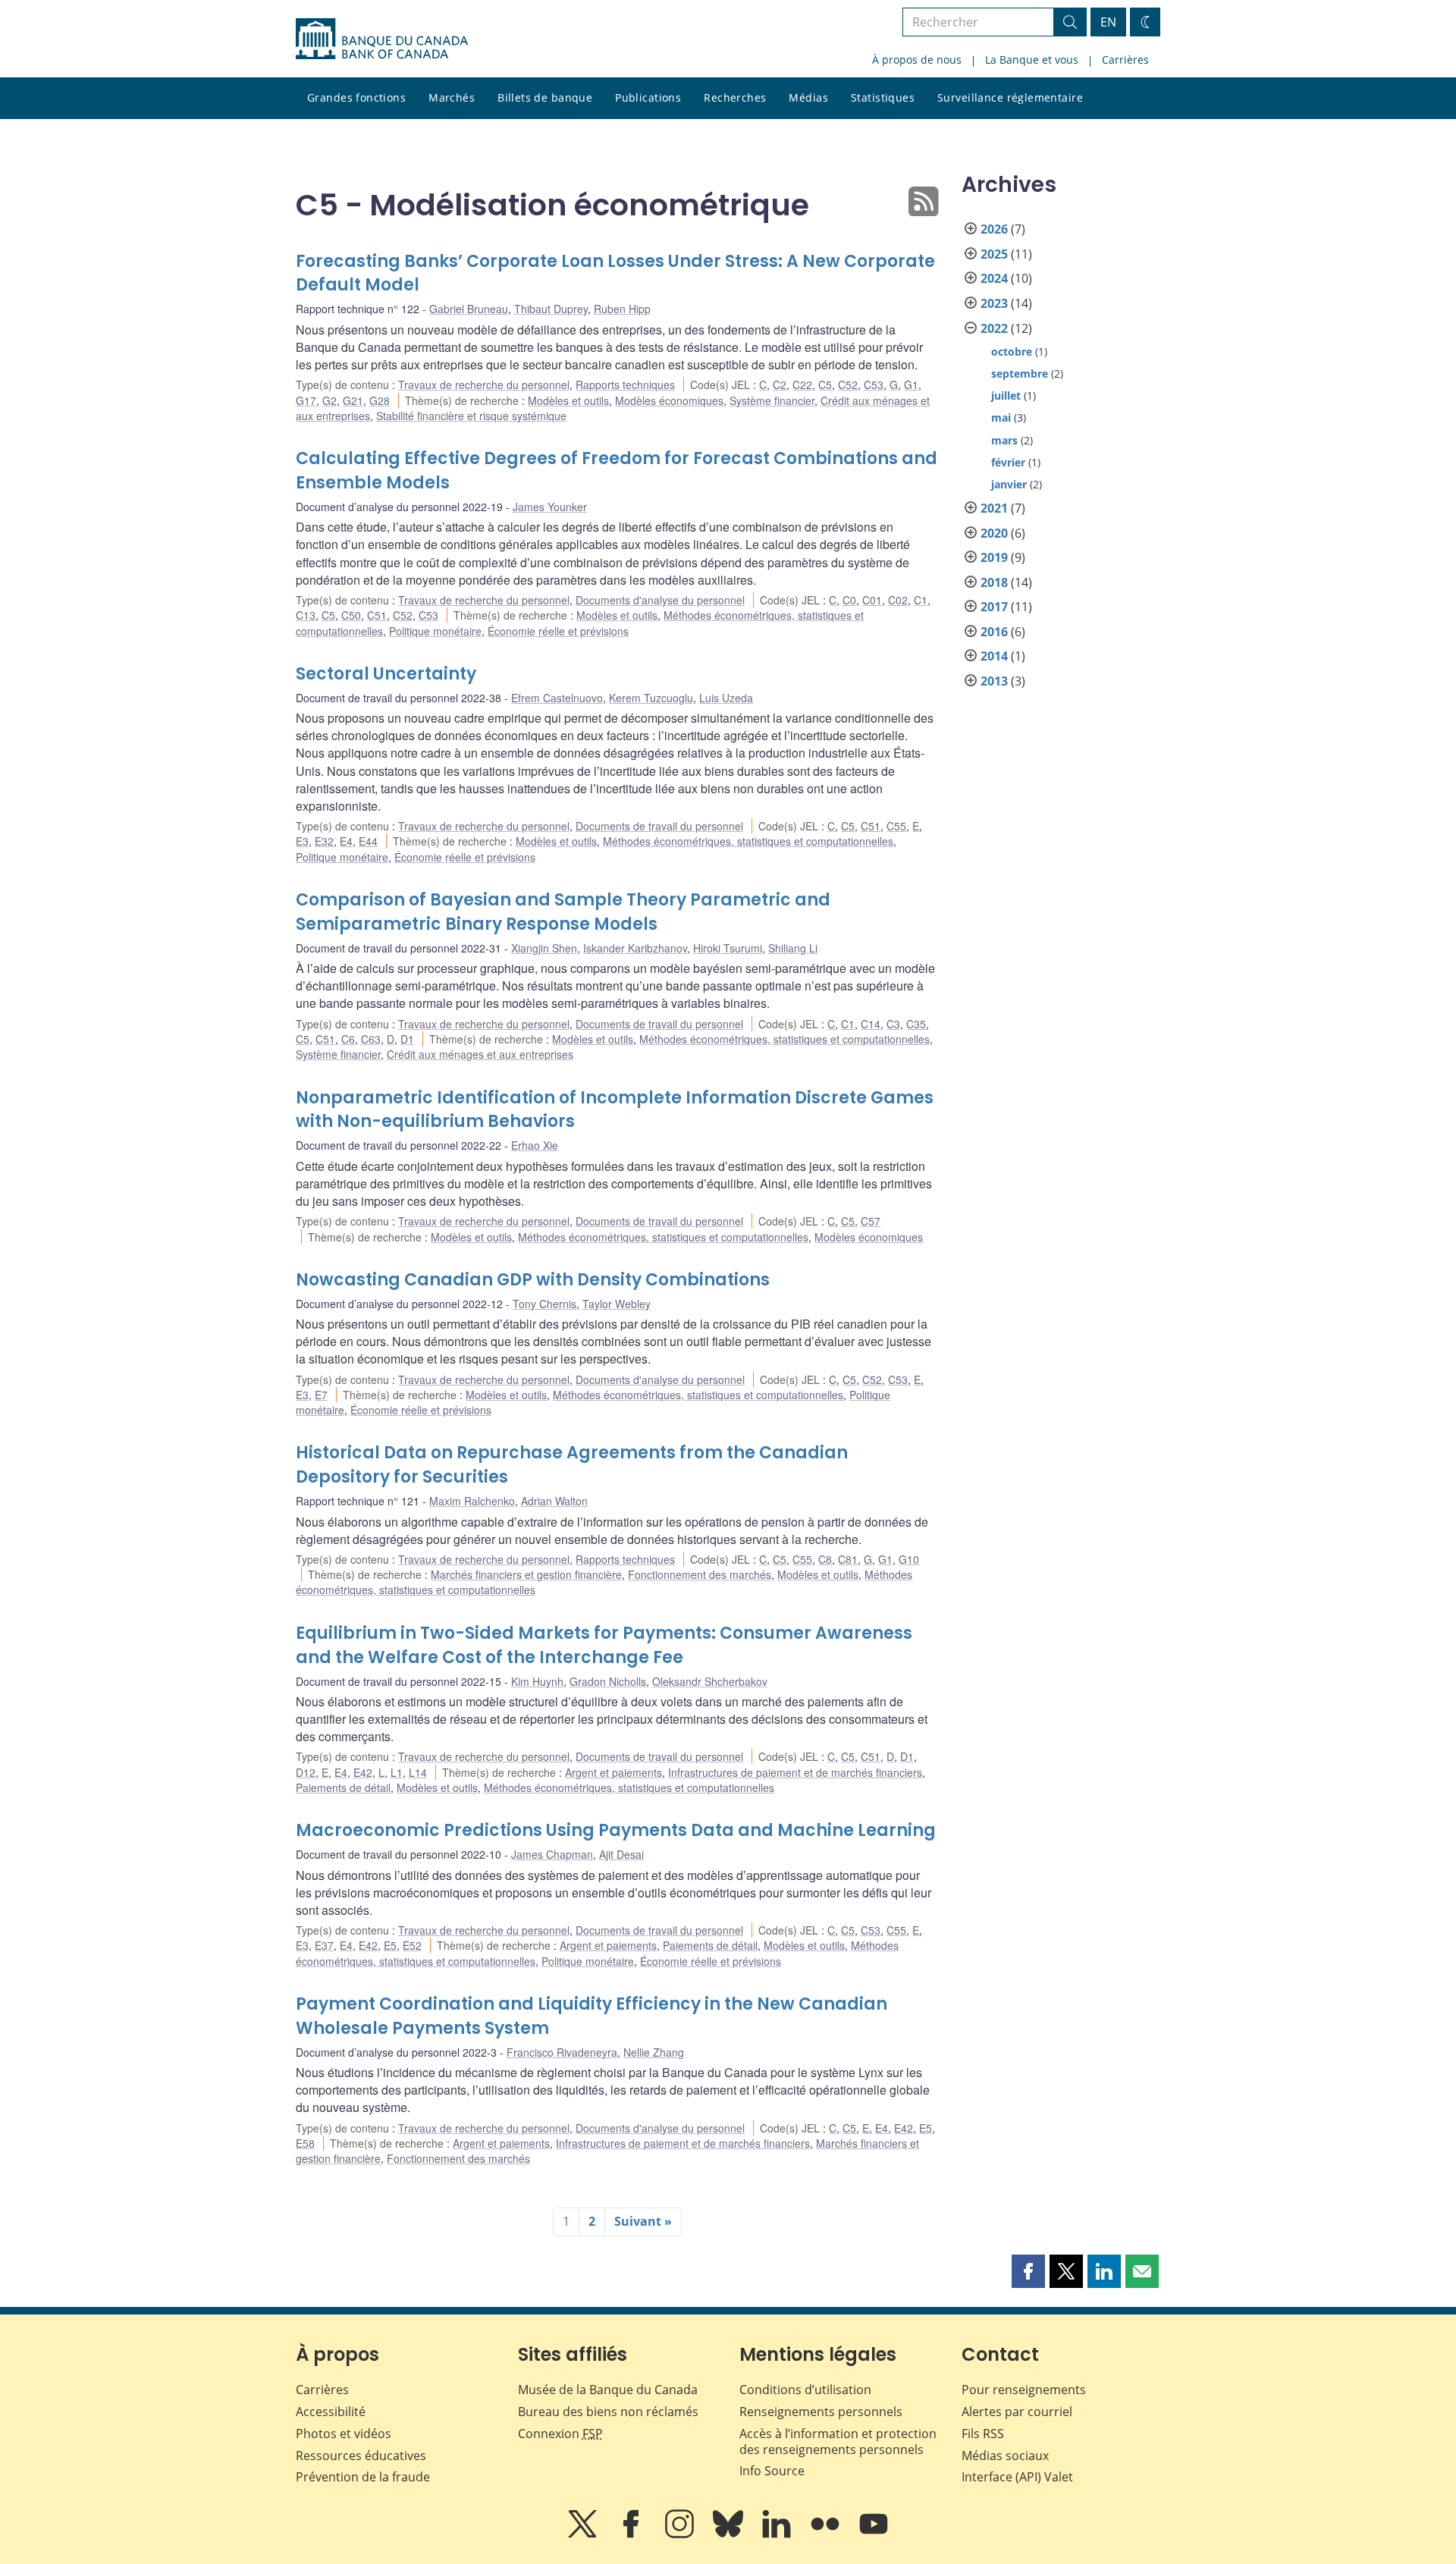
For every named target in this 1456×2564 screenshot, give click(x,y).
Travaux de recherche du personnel (484, 384)
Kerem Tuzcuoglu (651, 698)
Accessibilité (331, 2412)
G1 (911, 384)
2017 (994, 607)
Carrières (1125, 60)
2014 (994, 656)
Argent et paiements (613, 1772)
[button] (1028, 2271)
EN (1108, 22)
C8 (825, 1559)
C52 (848, 384)
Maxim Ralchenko (472, 1501)
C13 (306, 615)
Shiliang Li (793, 948)
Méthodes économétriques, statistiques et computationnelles (748, 841)
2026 (994, 229)
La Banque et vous (1032, 60)
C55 (896, 826)
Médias (808, 97)
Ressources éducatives (361, 2456)
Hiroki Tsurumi (728, 948)
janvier (1009, 484)
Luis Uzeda (726, 698)
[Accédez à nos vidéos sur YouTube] (874, 2534)
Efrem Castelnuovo (557, 698)
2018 (994, 582)
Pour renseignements (1024, 2390)
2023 (994, 303)
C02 (898, 600)
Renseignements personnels (821, 2412)
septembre (1020, 373)
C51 (377, 615)
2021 (994, 508)
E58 (305, 2143)
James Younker (550, 507)
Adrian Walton (554, 1501)
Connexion (560, 2434)
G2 (329, 400)
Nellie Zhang (654, 2052)
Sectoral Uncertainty (386, 674)
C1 (921, 600)
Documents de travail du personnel (659, 826)
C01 (872, 600)
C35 (916, 1024)
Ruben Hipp (622, 309)
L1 (397, 1772)
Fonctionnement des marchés (700, 1574)
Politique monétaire (435, 631)
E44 (368, 841)
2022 (994, 328)
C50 (351, 615)
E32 (324, 841)
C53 (874, 384)
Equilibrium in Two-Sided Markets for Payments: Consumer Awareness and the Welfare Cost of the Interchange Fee (604, 1645)
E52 (412, 1945)
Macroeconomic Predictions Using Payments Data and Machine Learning (616, 1830)
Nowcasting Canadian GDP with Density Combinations (533, 1280)
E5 (390, 1945)
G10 (909, 1559)
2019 (994, 557)
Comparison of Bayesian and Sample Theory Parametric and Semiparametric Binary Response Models (563, 912)
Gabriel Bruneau (469, 309)
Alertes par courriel (1017, 2412)
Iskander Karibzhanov (635, 948)
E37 (324, 1945)
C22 (802, 384)
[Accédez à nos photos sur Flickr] (827, 2534)
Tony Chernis (544, 1304)
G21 (353, 400)
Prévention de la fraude (363, 2477)
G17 (306, 400)
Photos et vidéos (344, 2434)
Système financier (772, 400)
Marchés (452, 97)
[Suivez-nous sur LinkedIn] (778, 2534)
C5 (825, 384)
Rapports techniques (625, 384)
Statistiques (883, 97)
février (1008, 462)
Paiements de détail (343, 1787)
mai (1001, 417)
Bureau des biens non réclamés (608, 2412)
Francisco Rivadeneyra (562, 2052)
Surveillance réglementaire (1010, 97)
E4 (346, 841)
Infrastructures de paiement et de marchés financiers (795, 1772)
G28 (380, 400)
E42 (363, 1772)
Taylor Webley (617, 1304)
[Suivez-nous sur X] (584, 2534)
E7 (321, 1395)
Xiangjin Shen (544, 948)
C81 (848, 1559)
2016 (994, 632)
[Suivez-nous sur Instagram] (681, 2534)
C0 (849, 600)
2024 (994, 278)
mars (1004, 440)
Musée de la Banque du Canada (608, 2390)
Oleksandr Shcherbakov (710, 1681)
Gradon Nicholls (608, 1681)
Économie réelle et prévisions (558, 631)
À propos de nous (917, 60)
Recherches (735, 97)
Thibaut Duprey (551, 309)
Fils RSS (983, 2434)
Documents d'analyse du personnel (660, 600)
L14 (418, 1772)
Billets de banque (545, 97)
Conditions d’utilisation (805, 2390)
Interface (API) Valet (1017, 2477)
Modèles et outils (568, 400)
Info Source (772, 2471)
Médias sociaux (1005, 2456)
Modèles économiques (669, 400)
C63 (371, 1039)
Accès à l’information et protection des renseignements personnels (838, 2442)
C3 (893, 1024)
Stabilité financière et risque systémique (471, 416)
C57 (871, 1221)
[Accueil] (382, 39)
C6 (348, 1039)
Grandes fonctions (356, 97)
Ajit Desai (621, 1854)
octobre (1012, 351)
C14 (871, 1024)
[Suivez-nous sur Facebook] (632, 2534)
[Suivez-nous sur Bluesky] (730, 2534)
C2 (780, 384)
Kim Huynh (537, 1681)
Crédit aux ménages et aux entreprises (480, 1054)
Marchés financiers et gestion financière (526, 1574)
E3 (302, 841)
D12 (306, 1772)
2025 (994, 254)
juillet (1006, 395)
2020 (994, 533)
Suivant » (643, 2221)
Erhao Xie (535, 1145)
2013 (994, 681)
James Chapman (552, 1854)
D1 (407, 1039)
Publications (648, 97)
